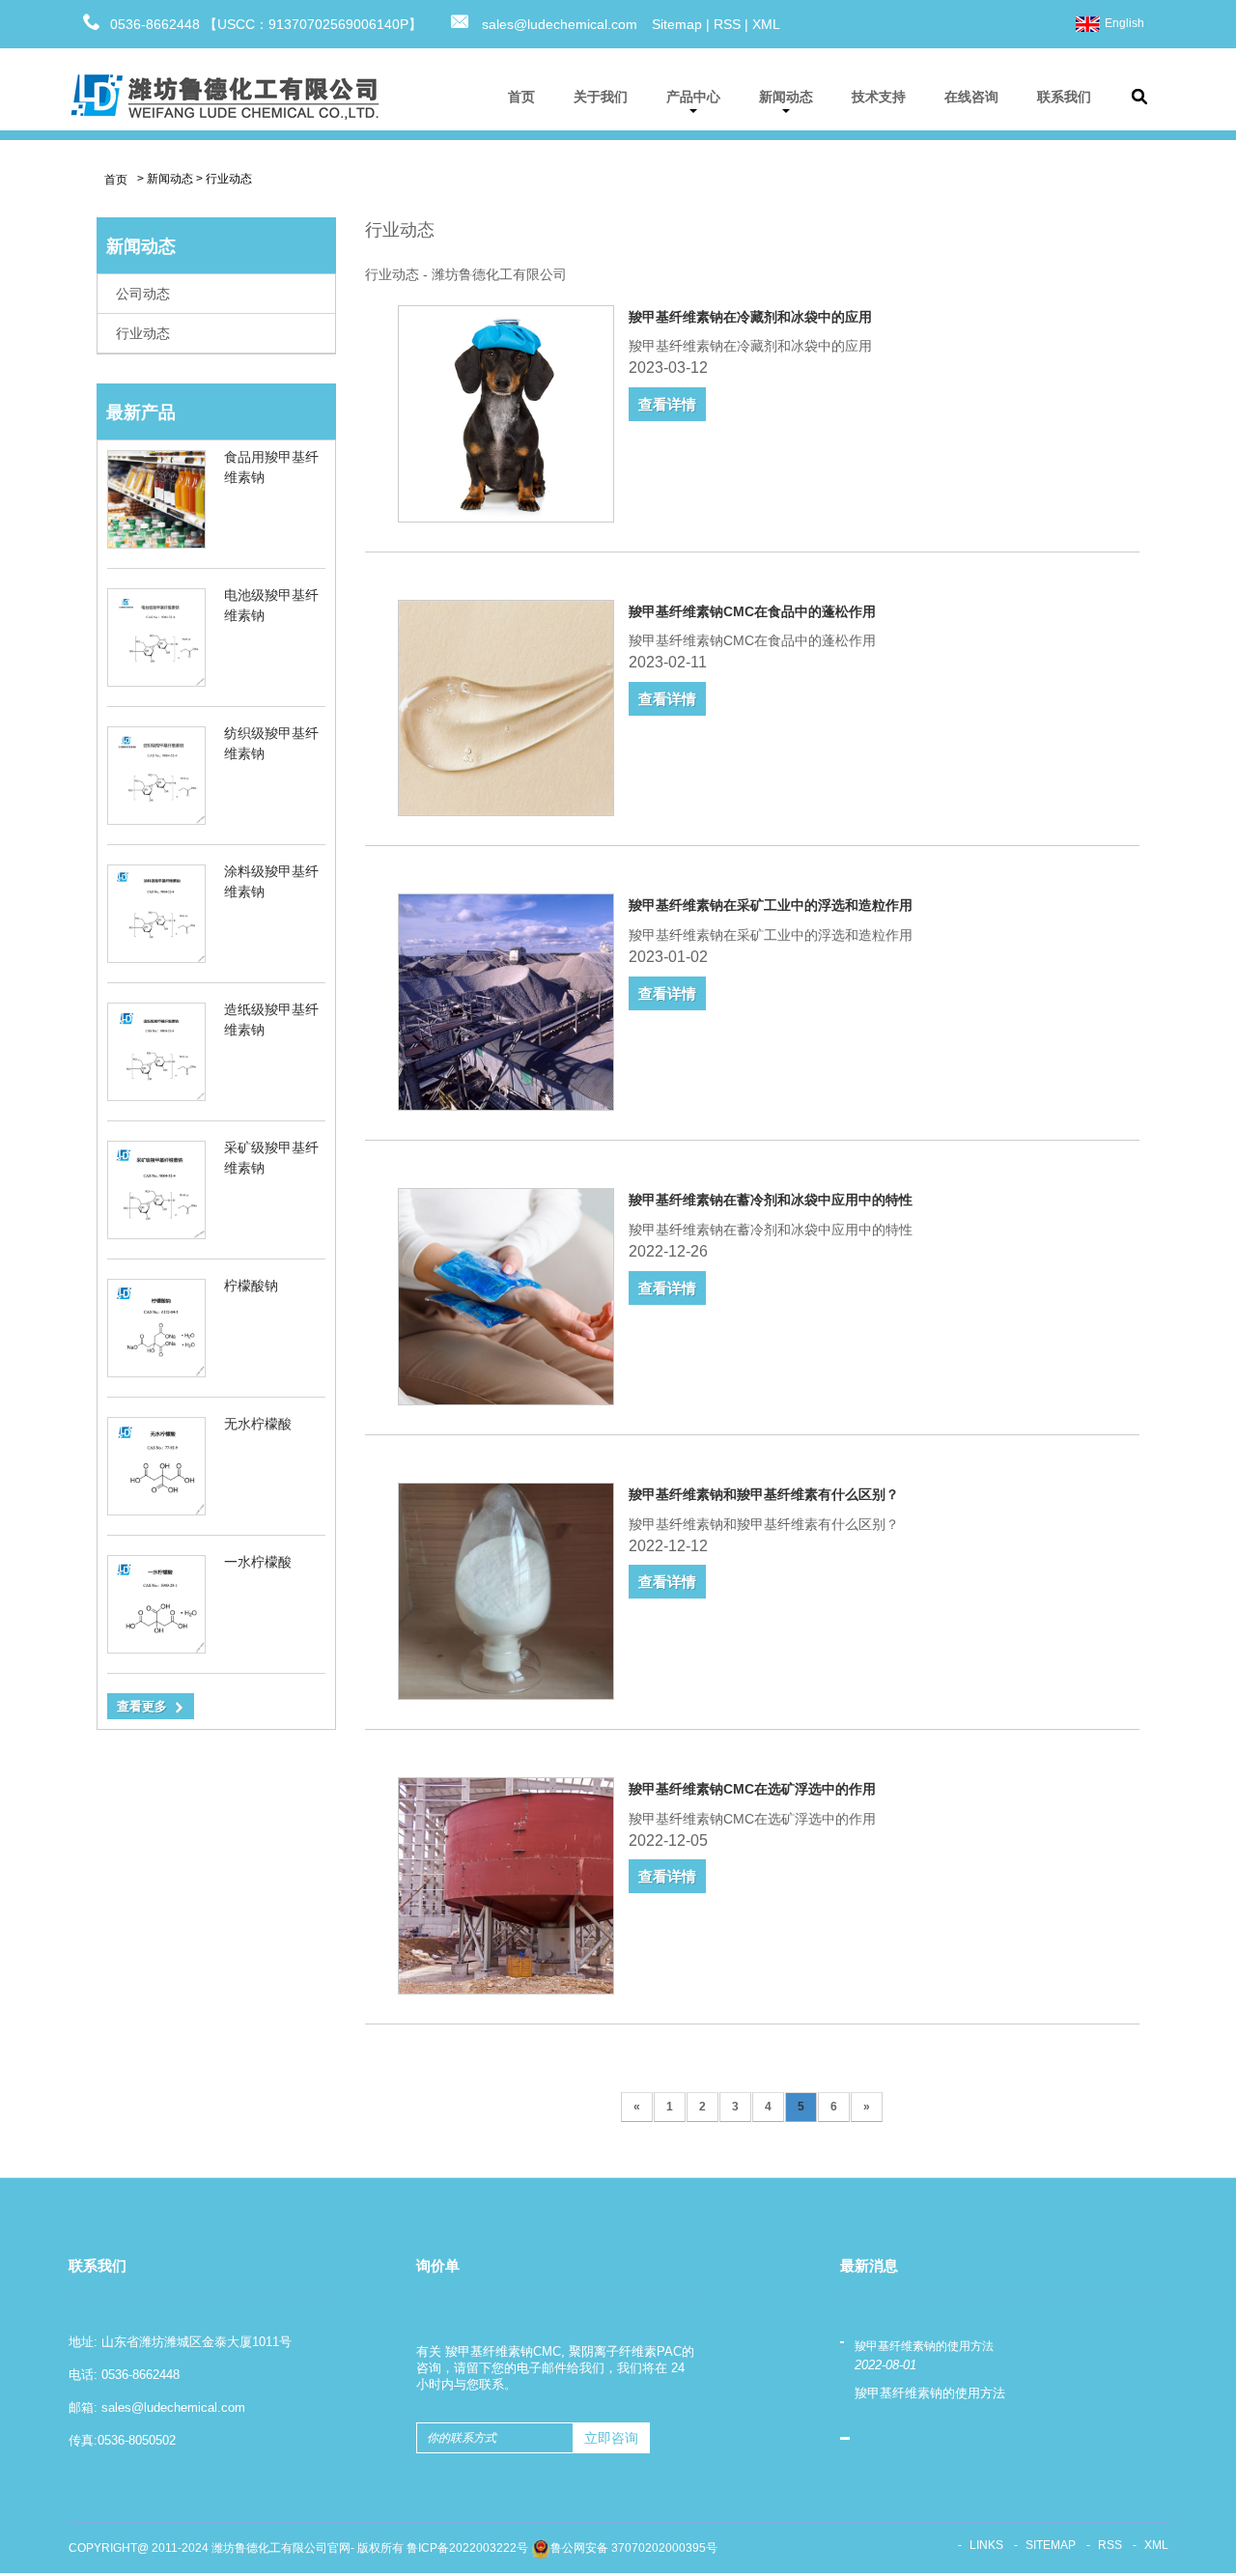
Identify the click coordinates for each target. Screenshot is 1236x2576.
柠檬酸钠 (251, 1286)
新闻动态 (786, 97)
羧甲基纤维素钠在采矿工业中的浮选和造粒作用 (771, 905)
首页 (521, 97)
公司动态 (143, 294)
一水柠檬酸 (258, 1562)
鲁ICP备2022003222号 (467, 2548)
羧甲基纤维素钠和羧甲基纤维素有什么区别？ (764, 1494)
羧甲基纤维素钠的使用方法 (924, 2346)
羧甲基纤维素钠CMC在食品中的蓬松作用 (752, 611)
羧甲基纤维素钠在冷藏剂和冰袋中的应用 (750, 317)
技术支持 (879, 97)
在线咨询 (971, 97)
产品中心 (693, 97)
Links (986, 2545)
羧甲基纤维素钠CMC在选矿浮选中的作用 (752, 1789)
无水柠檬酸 (258, 1424)
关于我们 (601, 97)
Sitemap (677, 24)
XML (766, 24)
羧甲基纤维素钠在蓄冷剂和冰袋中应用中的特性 (771, 1200)
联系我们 (1064, 97)
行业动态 (229, 179)
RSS (727, 24)
